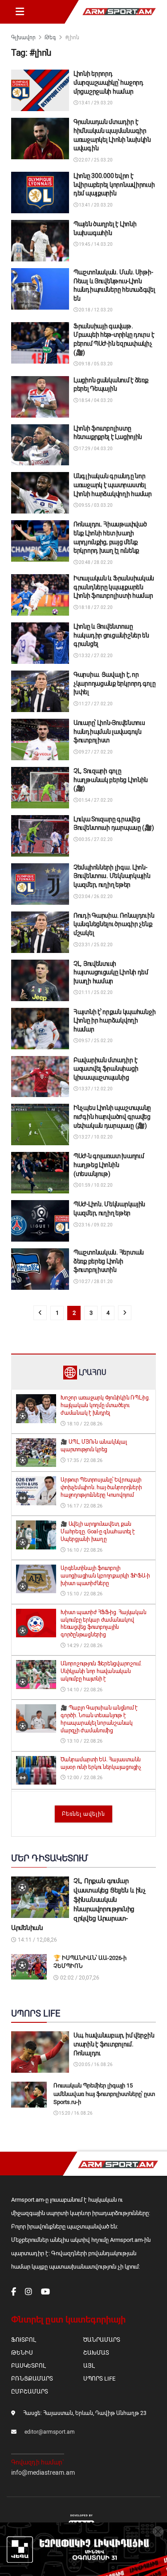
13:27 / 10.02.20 (95, 1137)
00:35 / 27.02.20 (95, 839)
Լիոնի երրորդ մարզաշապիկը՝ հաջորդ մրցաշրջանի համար (108, 82)
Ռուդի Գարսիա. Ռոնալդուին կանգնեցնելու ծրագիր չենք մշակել (114, 924)
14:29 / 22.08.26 (84, 1646)
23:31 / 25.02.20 (95, 945)
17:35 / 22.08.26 (84, 1460)
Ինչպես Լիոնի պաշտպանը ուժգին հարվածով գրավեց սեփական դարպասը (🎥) (112, 1116)
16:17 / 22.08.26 (84, 1506)
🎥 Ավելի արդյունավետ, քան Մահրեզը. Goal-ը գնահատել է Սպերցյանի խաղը (98, 1532)
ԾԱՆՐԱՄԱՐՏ (102, 2340)
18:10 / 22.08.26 (84, 1424)
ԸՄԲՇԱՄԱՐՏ (30, 2392)
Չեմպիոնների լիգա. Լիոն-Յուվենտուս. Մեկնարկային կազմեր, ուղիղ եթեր (112, 876)
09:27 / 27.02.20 (95, 752)
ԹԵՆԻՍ (22, 2353)
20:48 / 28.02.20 (95, 562)
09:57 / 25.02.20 (95, 1041)
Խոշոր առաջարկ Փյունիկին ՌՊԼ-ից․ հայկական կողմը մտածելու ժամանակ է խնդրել (105, 1405)
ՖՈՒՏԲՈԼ (23, 2340)
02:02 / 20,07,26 (79, 1978)
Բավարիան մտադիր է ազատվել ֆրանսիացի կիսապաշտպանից (106, 1069)
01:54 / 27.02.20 (95, 800)
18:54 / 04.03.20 (95, 400)
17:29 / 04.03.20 (95, 449)
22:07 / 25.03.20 (95, 160)
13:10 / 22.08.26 (84, 1741)
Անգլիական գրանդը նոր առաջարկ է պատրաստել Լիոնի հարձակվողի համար (113, 485)
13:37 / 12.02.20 (95, 1089)
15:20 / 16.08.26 (75, 2113)
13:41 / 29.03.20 (95, 103)
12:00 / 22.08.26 (84, 1778)
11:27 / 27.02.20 (95, 704)
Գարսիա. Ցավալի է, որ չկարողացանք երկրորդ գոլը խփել (114, 683)
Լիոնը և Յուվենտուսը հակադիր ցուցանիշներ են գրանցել (111, 635)
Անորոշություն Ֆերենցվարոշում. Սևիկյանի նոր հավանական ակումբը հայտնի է (101, 1671)
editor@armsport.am (50, 2432)
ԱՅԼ (89, 2366)
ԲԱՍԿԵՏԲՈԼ (28, 2366)
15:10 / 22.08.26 (84, 1594)
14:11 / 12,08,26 (37, 1940)
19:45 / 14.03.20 (95, 244)
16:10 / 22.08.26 (84, 1550)
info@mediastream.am (43, 2472)
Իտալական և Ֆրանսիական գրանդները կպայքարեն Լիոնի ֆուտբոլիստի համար (114, 587)
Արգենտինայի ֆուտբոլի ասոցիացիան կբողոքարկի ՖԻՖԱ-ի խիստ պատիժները (105, 1576)
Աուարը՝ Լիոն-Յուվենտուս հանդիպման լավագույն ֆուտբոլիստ (109, 731)
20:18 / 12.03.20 (95, 310)
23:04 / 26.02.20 (95, 897)
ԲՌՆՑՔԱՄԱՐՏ (32, 2379)
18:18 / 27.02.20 (95, 607)
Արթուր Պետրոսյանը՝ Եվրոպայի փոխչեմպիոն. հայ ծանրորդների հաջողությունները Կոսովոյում (101, 1487)
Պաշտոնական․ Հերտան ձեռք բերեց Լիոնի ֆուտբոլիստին (109, 1261)
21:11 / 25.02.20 (95, 992)
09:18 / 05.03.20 (95, 364)
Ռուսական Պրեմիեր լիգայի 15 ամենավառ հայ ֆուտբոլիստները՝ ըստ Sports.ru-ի (104, 2094)
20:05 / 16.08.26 (95, 2065)
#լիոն (72, 37)
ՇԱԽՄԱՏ (96, 2353)
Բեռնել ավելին (83, 1814)
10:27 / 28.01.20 (95, 1282)
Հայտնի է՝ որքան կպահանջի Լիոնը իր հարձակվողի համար (114, 1021)
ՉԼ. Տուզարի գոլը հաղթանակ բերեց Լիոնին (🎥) (111, 780)
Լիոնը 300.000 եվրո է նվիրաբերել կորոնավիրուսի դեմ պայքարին (114, 184)
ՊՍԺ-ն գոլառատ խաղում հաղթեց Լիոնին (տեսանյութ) (109, 1165)
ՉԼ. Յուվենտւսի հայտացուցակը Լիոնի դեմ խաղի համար (111, 972)
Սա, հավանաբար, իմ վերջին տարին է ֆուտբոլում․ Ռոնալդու (114, 2044)
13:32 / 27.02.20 (95, 656)
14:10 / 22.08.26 (84, 1690)
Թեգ (50, 37)
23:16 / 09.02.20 (95, 1225)
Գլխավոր (23, 37)
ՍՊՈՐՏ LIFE (99, 2379)
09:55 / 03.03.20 (95, 505)
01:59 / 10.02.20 (95, 1185)
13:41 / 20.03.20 (95, 205)
